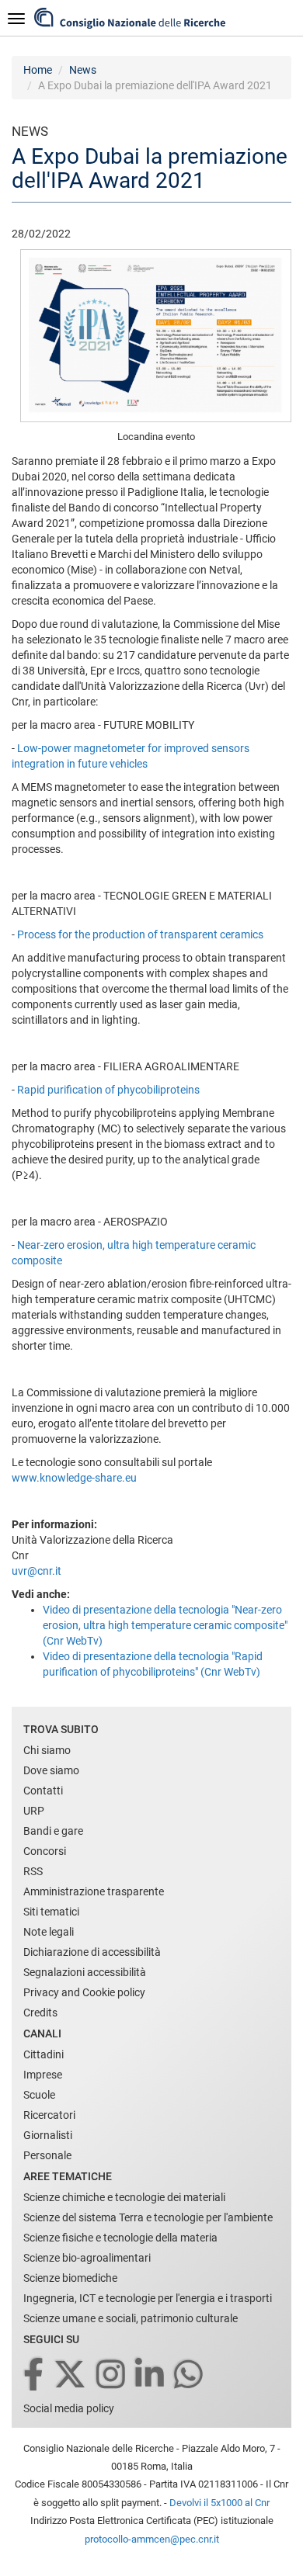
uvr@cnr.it (37, 1571)
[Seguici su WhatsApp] (190, 2375)
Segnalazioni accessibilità (85, 1972)
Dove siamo (51, 1770)
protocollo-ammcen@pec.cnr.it (152, 2539)
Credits (40, 2013)
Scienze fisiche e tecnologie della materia (120, 2238)
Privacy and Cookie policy (84, 1992)
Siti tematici (51, 1912)
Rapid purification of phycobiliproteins (108, 1090)
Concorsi (45, 1851)
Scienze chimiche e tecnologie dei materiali (124, 2197)
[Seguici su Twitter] (71, 2375)
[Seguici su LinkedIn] (151, 2375)
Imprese (43, 2075)
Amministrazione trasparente (94, 1891)
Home (38, 70)
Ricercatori (49, 2115)
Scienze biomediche (70, 2278)
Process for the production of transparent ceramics (140, 934)
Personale (47, 2155)
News (83, 70)
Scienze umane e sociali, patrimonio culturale (131, 2318)
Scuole (39, 2095)
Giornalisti (48, 2135)
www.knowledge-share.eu (74, 1478)
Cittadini (44, 2054)
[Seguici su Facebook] (35, 2375)
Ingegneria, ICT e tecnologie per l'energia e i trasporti (148, 2298)
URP (34, 1811)
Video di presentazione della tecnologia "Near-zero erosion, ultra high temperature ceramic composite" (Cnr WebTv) (165, 1625)
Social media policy (69, 2408)
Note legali (49, 1932)
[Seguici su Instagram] (112, 2375)
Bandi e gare (53, 1831)
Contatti (43, 1791)
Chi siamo (47, 1750)
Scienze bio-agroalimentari (87, 2258)
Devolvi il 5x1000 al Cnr (219, 2503)
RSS (33, 1871)
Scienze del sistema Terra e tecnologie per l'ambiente (148, 2217)
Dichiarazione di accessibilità (92, 1952)
